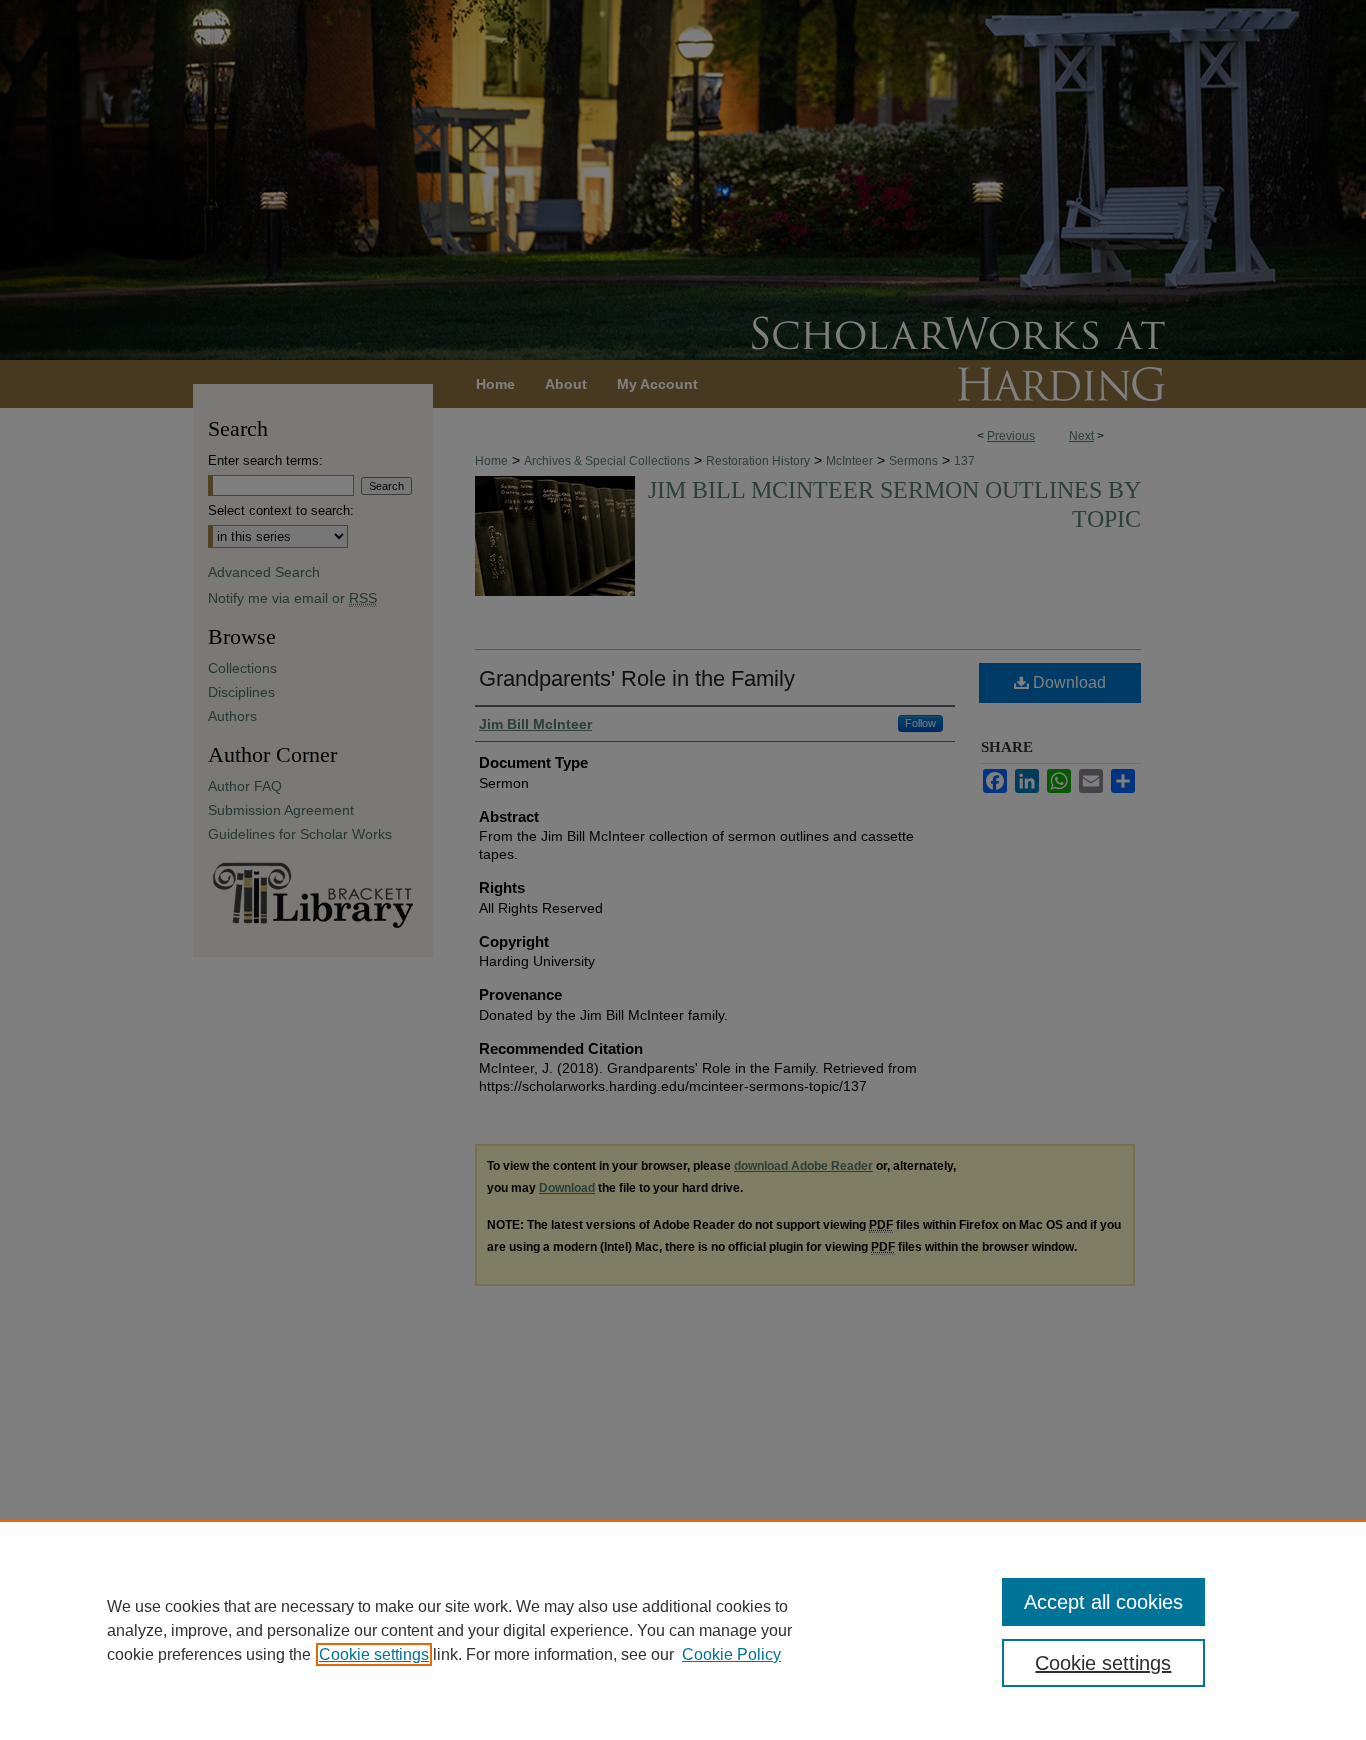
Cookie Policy (731, 1654)
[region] (683, 1630)
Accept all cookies (1103, 1602)
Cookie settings (374, 1654)
